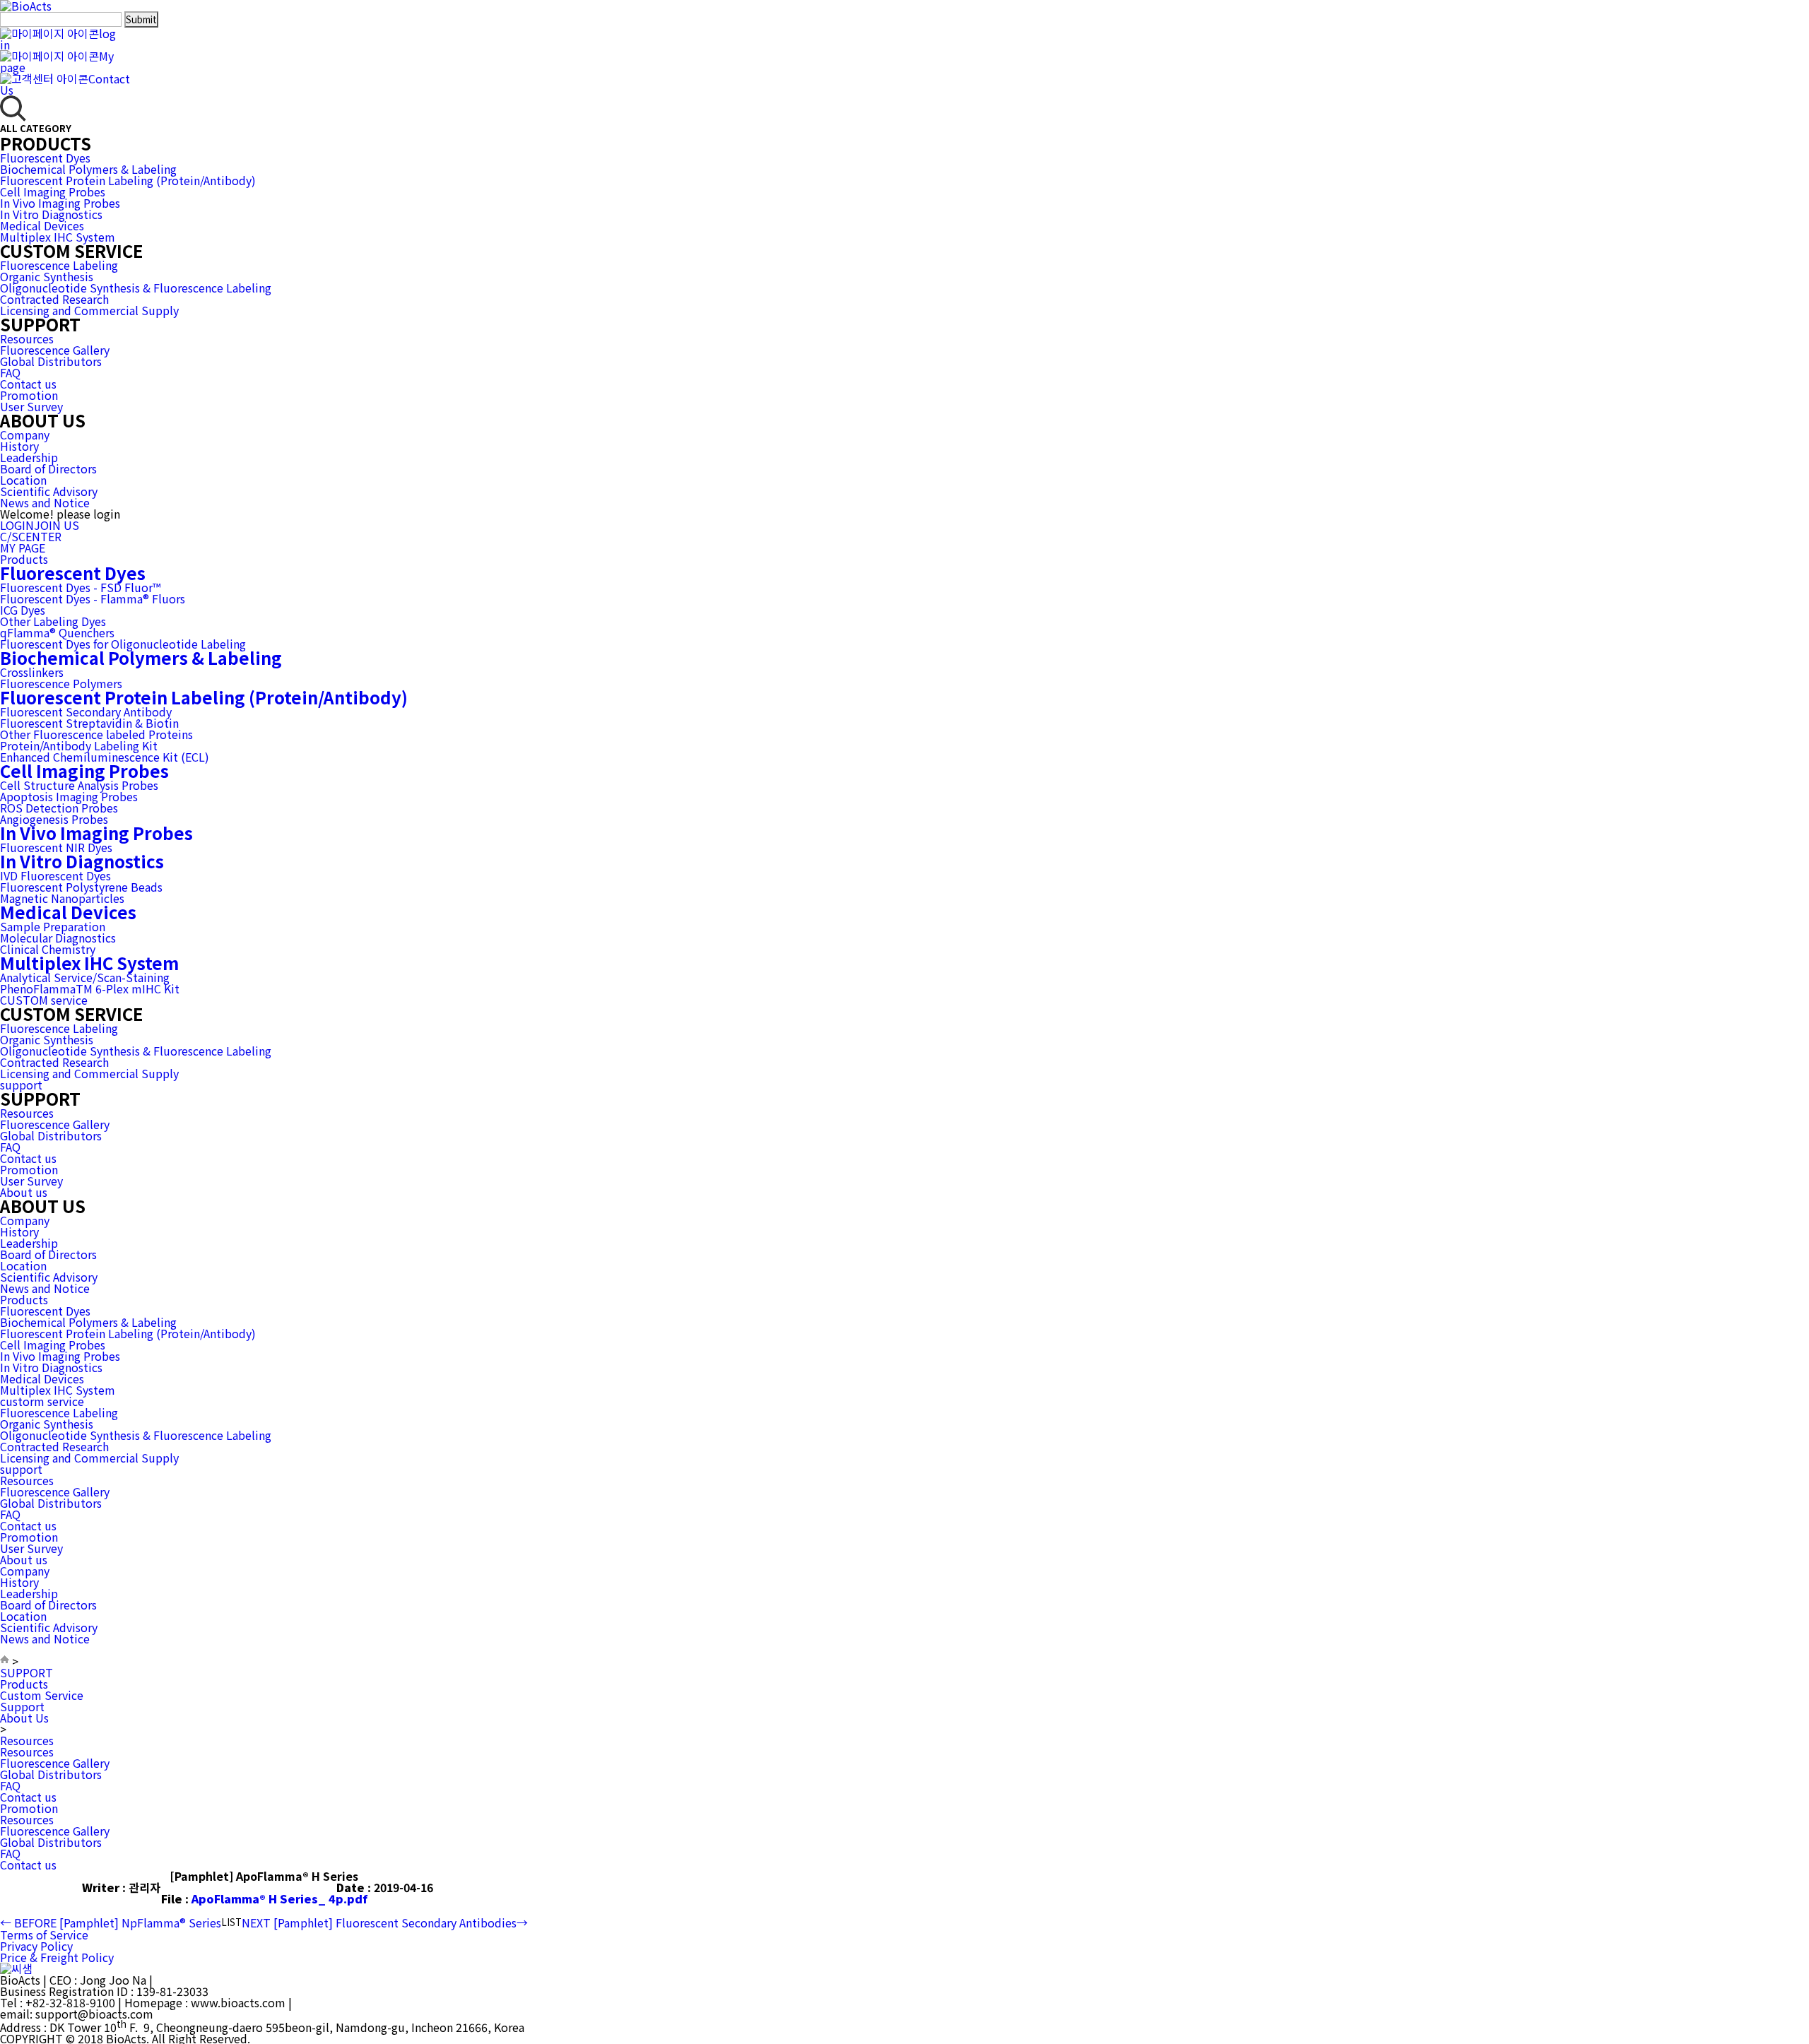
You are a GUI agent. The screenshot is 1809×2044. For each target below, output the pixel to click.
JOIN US (57, 525)
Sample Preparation (53, 926)
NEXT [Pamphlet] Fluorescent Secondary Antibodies (385, 1922)
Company (25, 435)
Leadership (29, 457)
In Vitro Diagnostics (51, 214)
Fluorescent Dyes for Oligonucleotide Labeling (123, 644)
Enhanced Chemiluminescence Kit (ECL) (105, 757)
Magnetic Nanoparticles (62, 898)
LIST (231, 1922)
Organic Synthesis (47, 276)
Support (22, 1706)
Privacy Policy (36, 1946)
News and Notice (45, 502)
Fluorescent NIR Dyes (56, 847)
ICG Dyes (23, 610)
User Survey (31, 406)
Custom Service (42, 1695)
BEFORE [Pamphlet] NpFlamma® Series (111, 1922)
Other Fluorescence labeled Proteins (96, 734)
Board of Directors (48, 468)
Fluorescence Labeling (59, 265)
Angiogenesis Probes (54, 819)
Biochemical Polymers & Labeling (88, 169)
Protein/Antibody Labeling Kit (79, 745)
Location (23, 480)
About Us (24, 1718)
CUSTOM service (44, 1000)
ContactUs (65, 84)
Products (24, 559)
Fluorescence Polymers (61, 683)
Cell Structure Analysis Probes (79, 785)
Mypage (57, 61)
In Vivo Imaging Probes (60, 203)
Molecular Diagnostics (58, 938)
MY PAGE (23, 548)
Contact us (28, 384)
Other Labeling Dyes (53, 621)
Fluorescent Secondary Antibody (86, 711)
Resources (27, 338)
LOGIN (17, 525)
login (58, 39)
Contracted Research (54, 299)
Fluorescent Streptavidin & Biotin (89, 723)
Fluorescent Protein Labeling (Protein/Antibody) (128, 180)
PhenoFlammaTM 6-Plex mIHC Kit (90, 988)
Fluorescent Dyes (45, 158)
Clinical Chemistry (48, 949)
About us (24, 1192)
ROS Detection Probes (59, 808)
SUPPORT (26, 1672)
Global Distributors (51, 361)
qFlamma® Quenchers (57, 632)
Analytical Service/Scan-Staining (85, 977)
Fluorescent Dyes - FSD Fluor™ (80, 587)
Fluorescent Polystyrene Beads (81, 887)
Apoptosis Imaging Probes (69, 796)
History (19, 446)
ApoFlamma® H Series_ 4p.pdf (279, 1898)
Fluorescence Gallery (55, 350)
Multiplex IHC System (58, 237)
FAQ (10, 372)
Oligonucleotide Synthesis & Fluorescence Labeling (136, 288)
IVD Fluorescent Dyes (55, 875)
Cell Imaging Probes (53, 191)
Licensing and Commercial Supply (89, 310)
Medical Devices (42, 225)
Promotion (29, 395)
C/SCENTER (31, 536)
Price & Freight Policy (57, 1957)
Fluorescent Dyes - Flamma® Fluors (93, 598)
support (21, 1085)
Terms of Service (44, 1934)
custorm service (42, 1401)
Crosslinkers (32, 672)
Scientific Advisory (49, 491)
